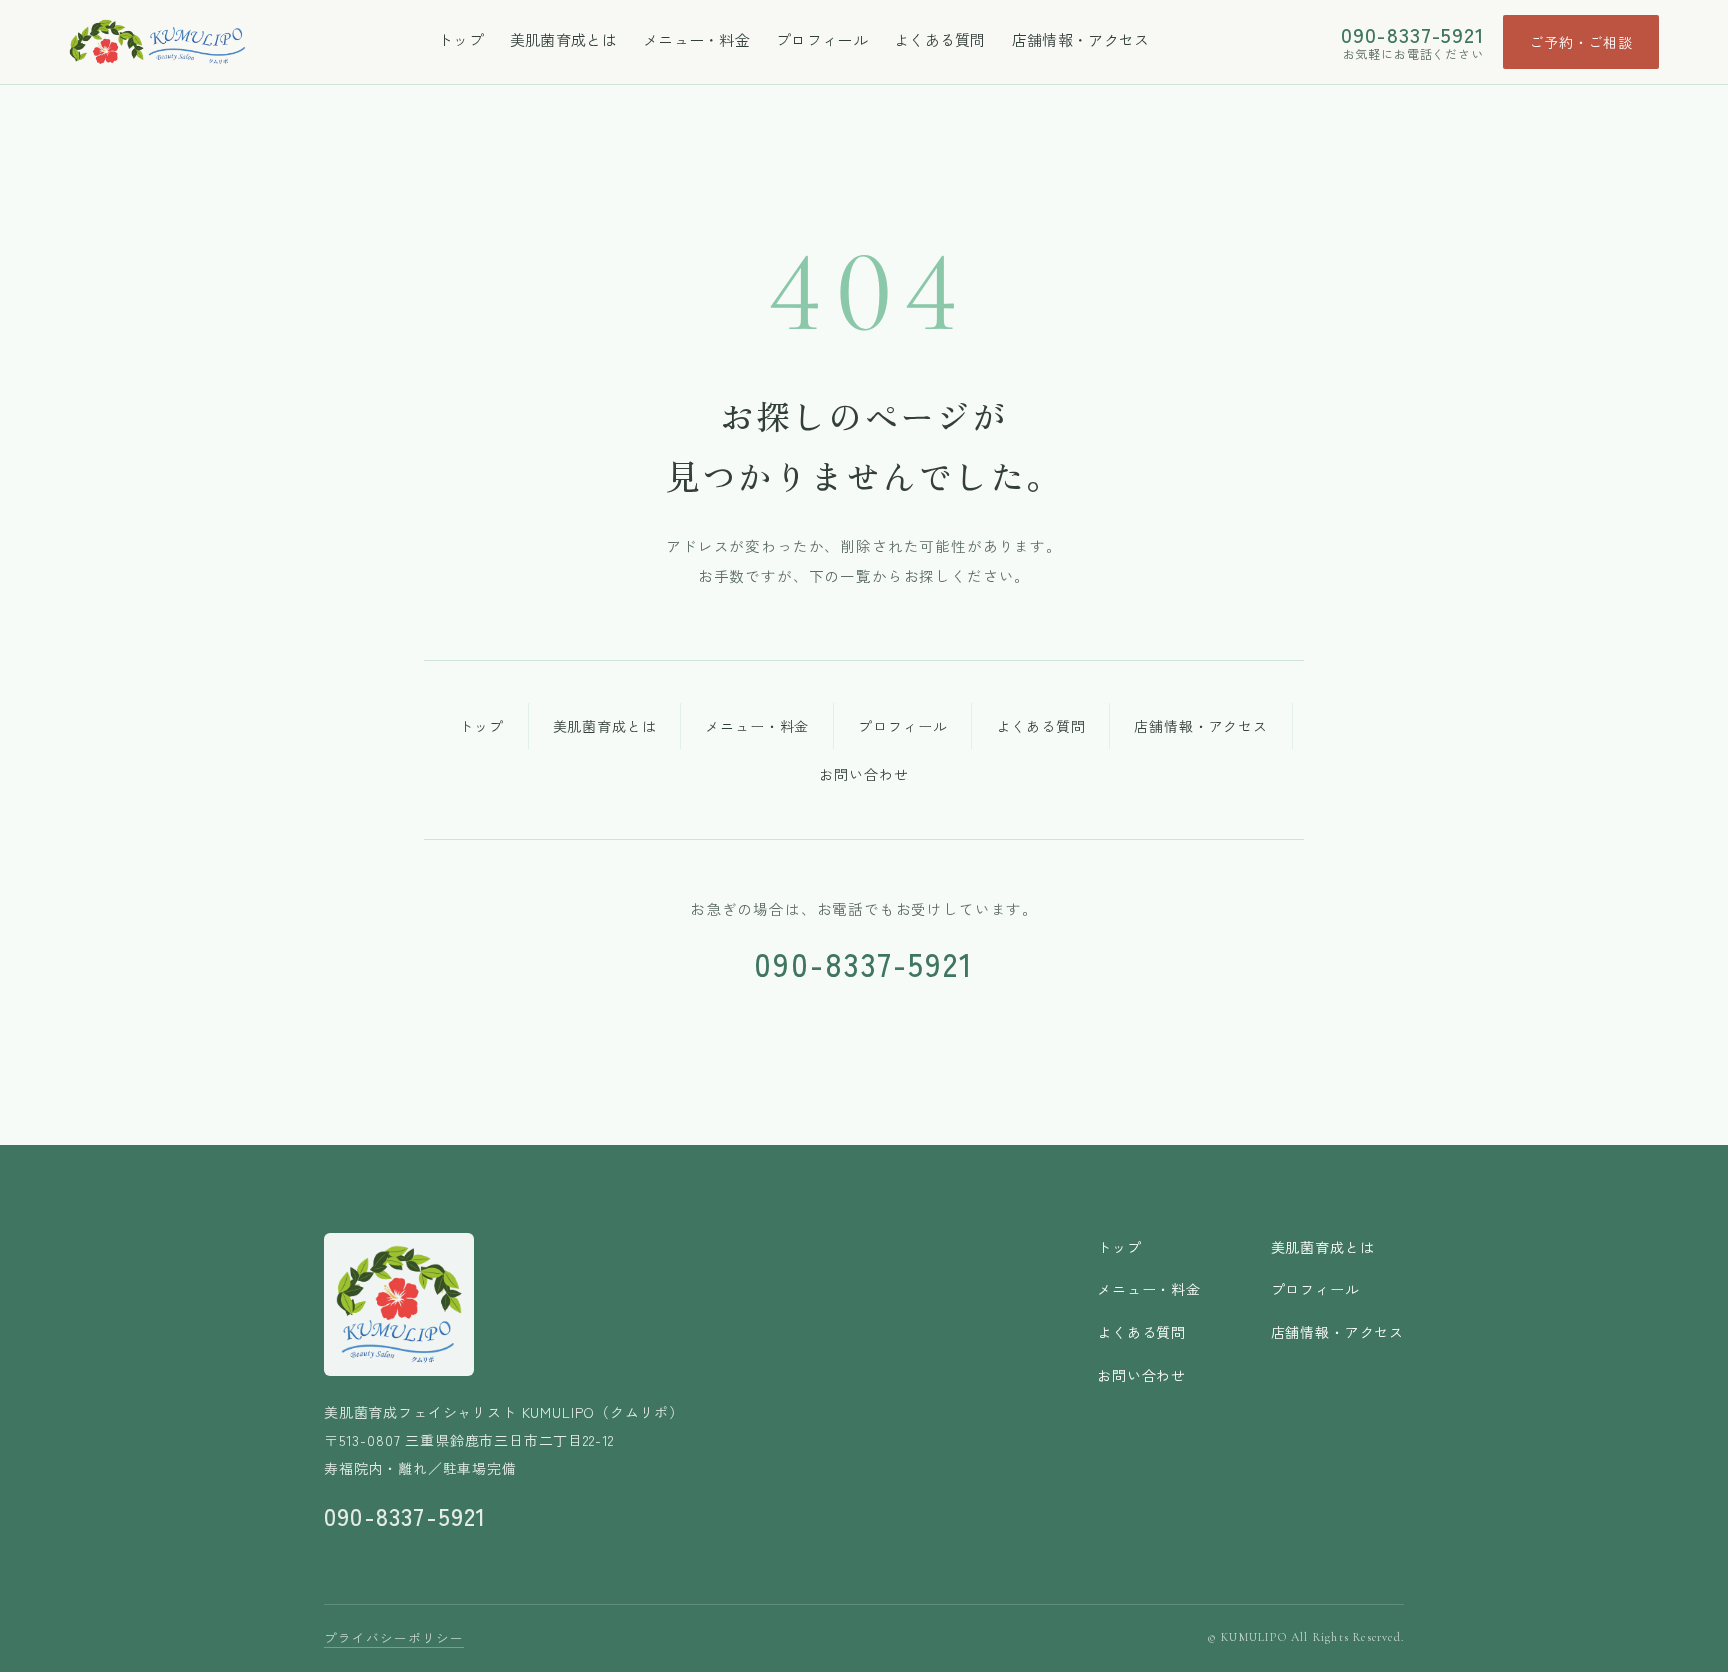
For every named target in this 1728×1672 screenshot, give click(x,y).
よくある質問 (940, 39)
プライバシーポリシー (394, 1637)
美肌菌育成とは (563, 39)
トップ (461, 39)
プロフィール (822, 39)
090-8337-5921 (1413, 34)
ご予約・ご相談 (1581, 42)
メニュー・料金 (696, 39)
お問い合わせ (863, 774)
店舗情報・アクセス (1081, 39)
